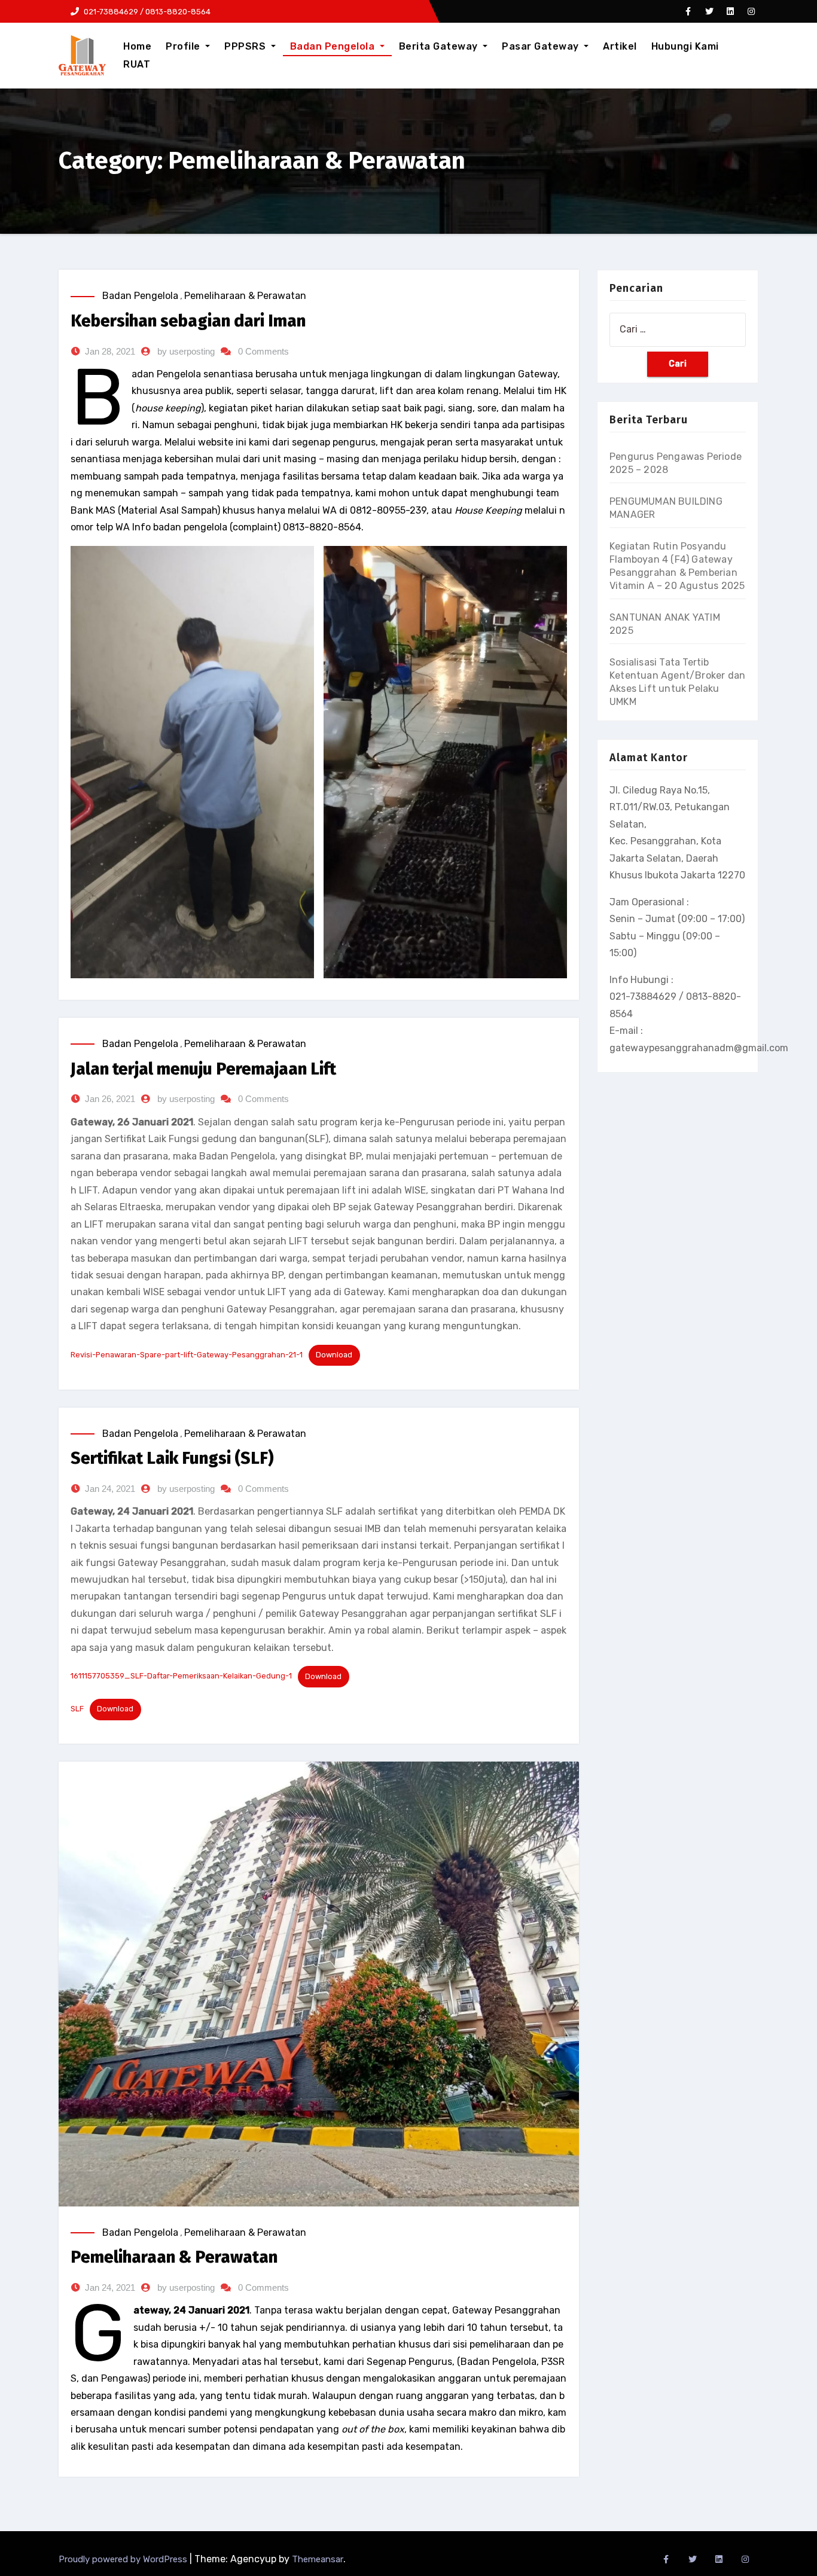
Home (137, 46)
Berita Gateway (440, 46)
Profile (184, 46)
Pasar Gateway (542, 46)
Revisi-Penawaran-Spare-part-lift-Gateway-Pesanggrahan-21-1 (187, 1355)
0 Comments (263, 351)
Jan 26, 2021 (110, 1099)
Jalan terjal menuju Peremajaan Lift (203, 1069)
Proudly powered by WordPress (124, 2559)
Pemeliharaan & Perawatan (245, 296)
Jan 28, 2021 (110, 351)
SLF (77, 1709)
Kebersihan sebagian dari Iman (188, 321)
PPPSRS (246, 46)
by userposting (186, 351)
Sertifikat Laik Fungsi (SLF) (172, 1458)
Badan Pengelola (334, 46)
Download (334, 1355)
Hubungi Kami (685, 46)
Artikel (620, 46)
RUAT (137, 64)
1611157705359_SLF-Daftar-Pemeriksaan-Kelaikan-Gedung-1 (181, 1676)
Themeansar (318, 2559)
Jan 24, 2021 (110, 1489)
